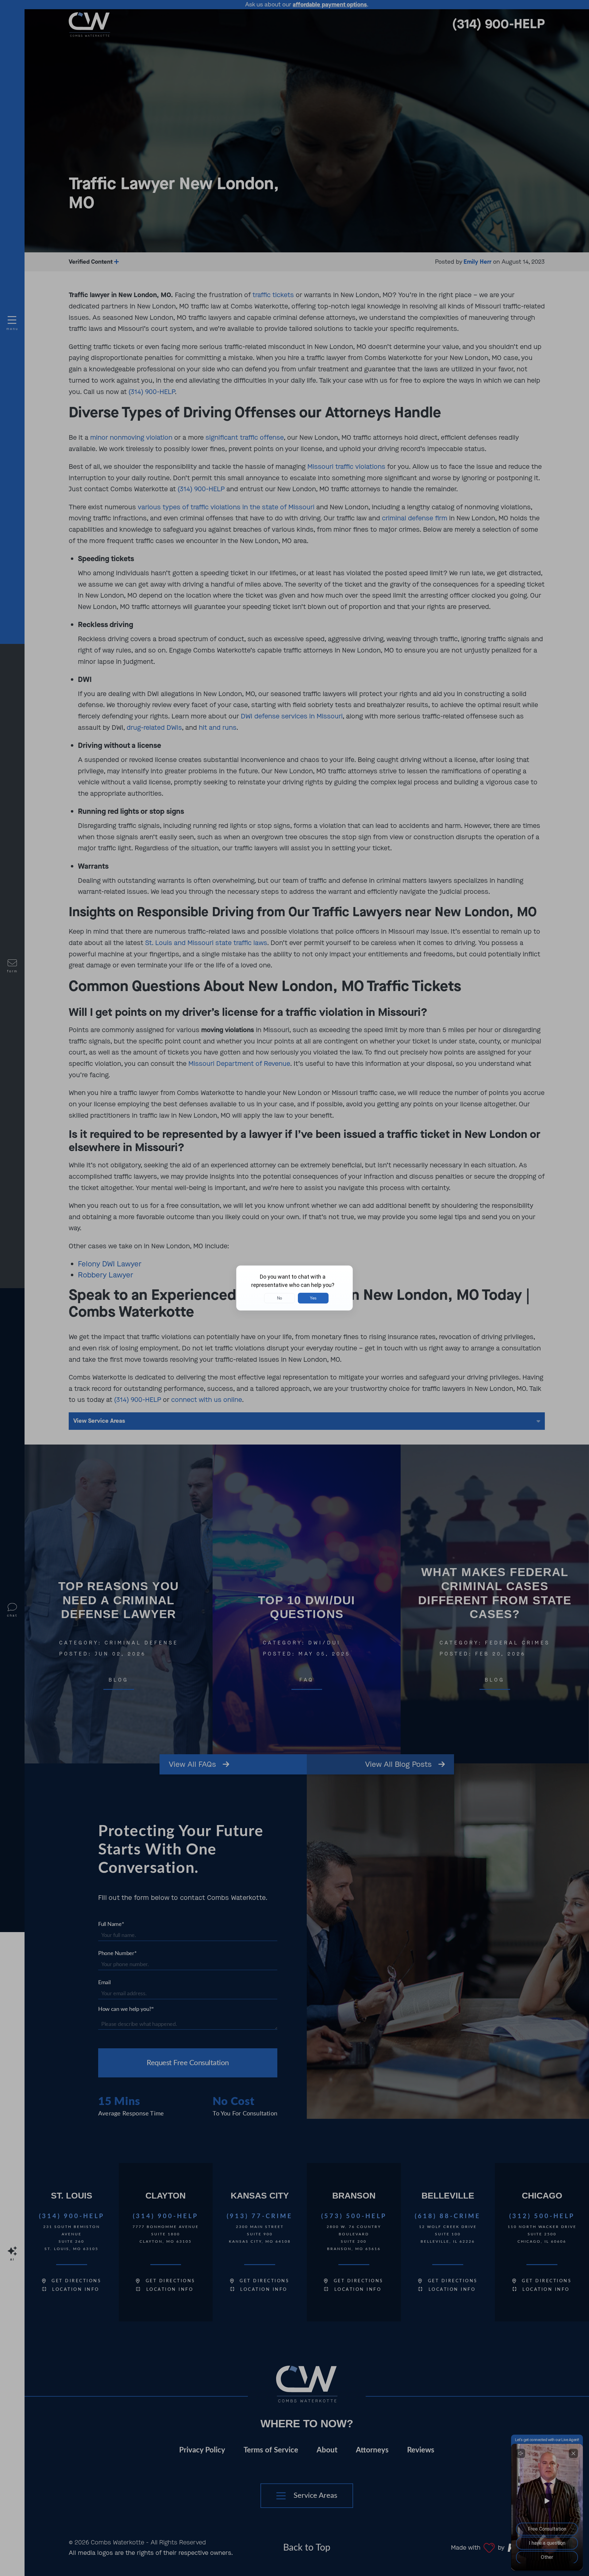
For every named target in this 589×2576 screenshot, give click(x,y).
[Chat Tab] (294, 1288)
